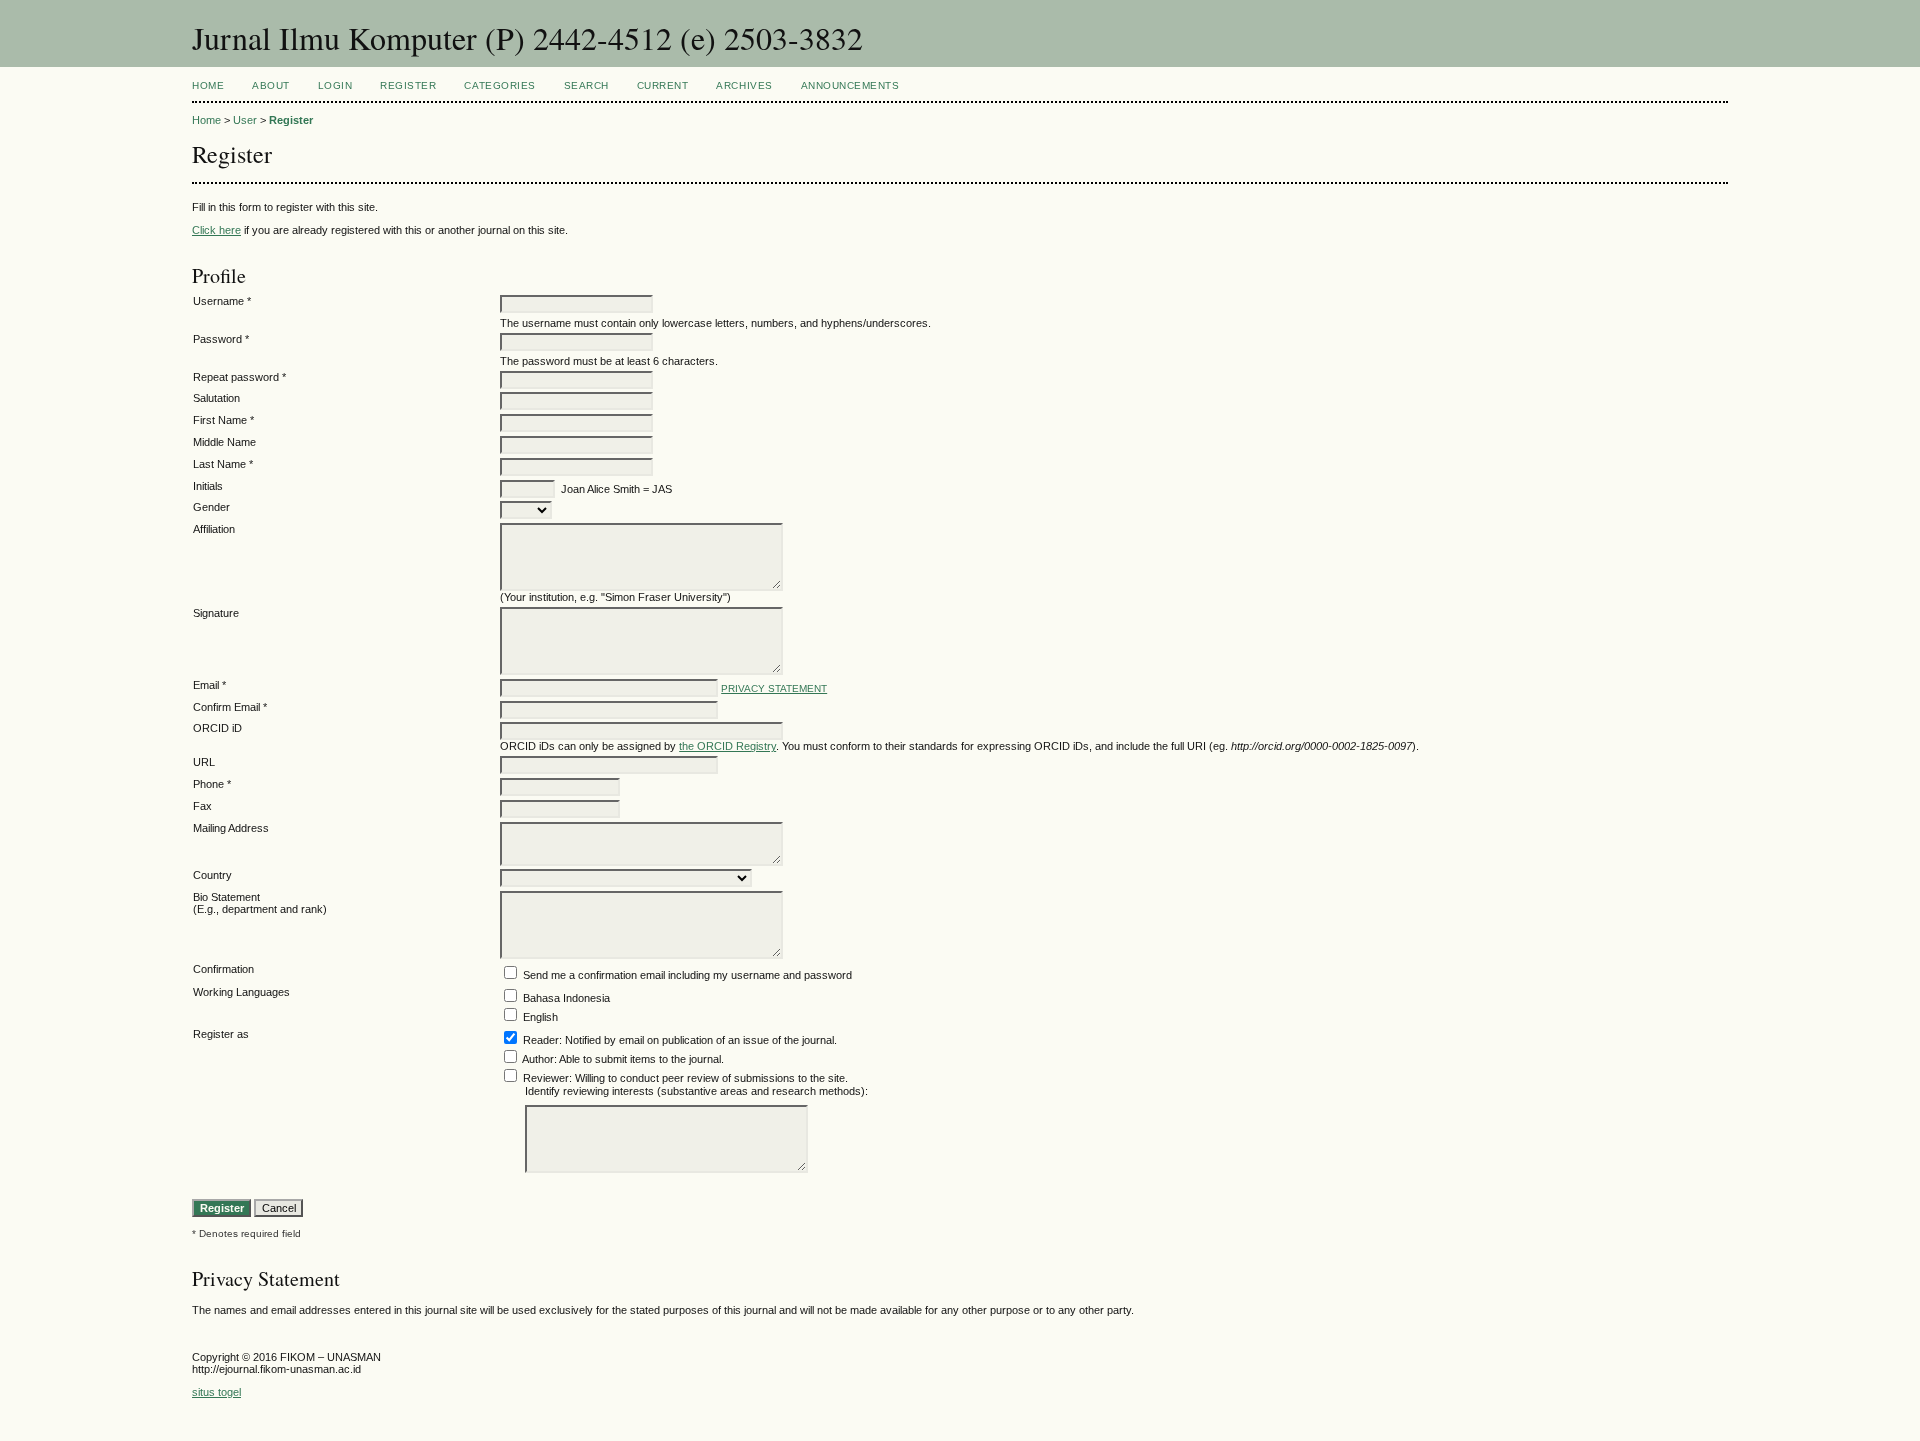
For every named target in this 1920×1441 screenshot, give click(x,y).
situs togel (216, 1392)
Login (335, 85)
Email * (209, 685)
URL (204, 762)
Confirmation (223, 969)
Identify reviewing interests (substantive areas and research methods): (696, 1091)
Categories (499, 85)
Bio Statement (226, 897)
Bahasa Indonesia (566, 998)
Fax (202, 806)
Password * (221, 339)
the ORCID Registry (727, 746)
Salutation (216, 398)
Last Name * (223, 464)
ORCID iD (217, 728)
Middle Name (224, 442)
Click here (216, 230)
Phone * (212, 784)
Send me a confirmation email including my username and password (687, 975)
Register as (221, 1034)
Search (586, 85)
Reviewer (546, 1078)
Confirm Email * (230, 707)
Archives (744, 85)
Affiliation (214, 529)
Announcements (850, 85)
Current (663, 85)
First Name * (223, 420)
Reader (541, 1040)
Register (408, 85)
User (245, 120)
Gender (211, 507)
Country (212, 875)
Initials (208, 486)
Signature (216, 613)
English (540, 1017)
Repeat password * (239, 377)
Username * (222, 301)
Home (208, 85)
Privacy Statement (774, 688)
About (271, 85)
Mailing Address (231, 828)
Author (538, 1059)
